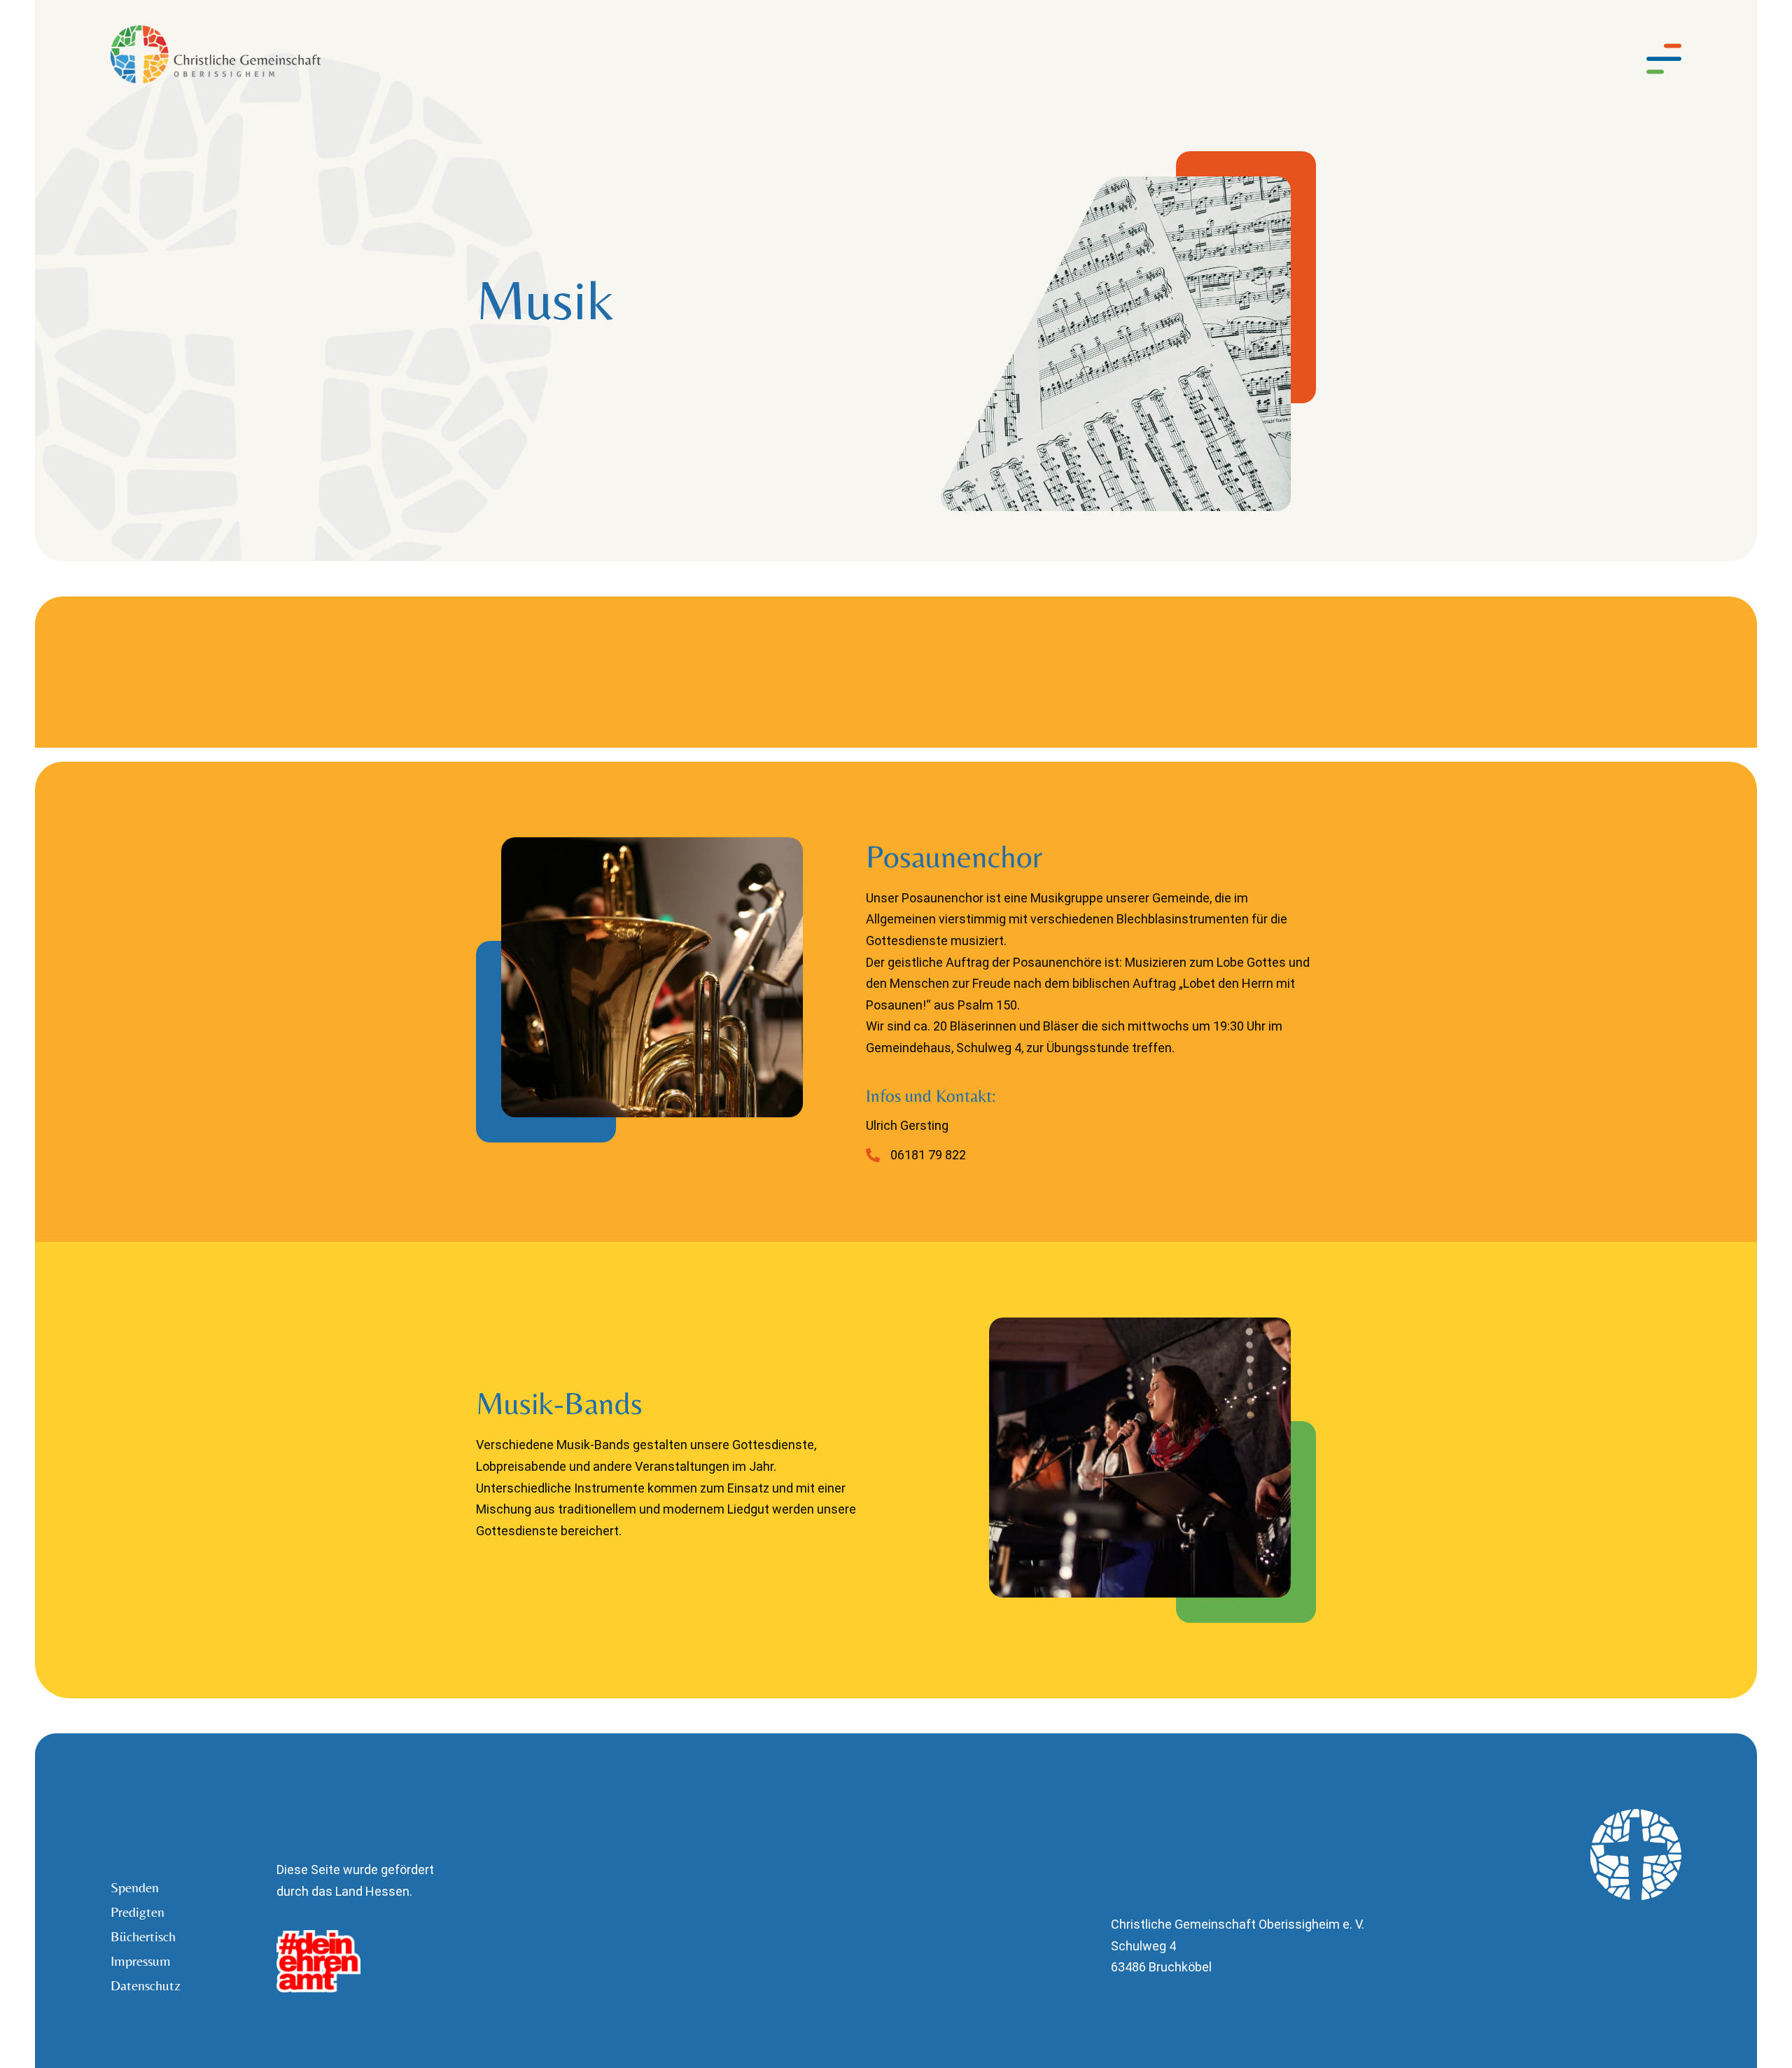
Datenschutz (143, 1985)
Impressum (141, 1961)
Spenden (135, 1887)
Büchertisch (143, 1936)
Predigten (138, 1912)
